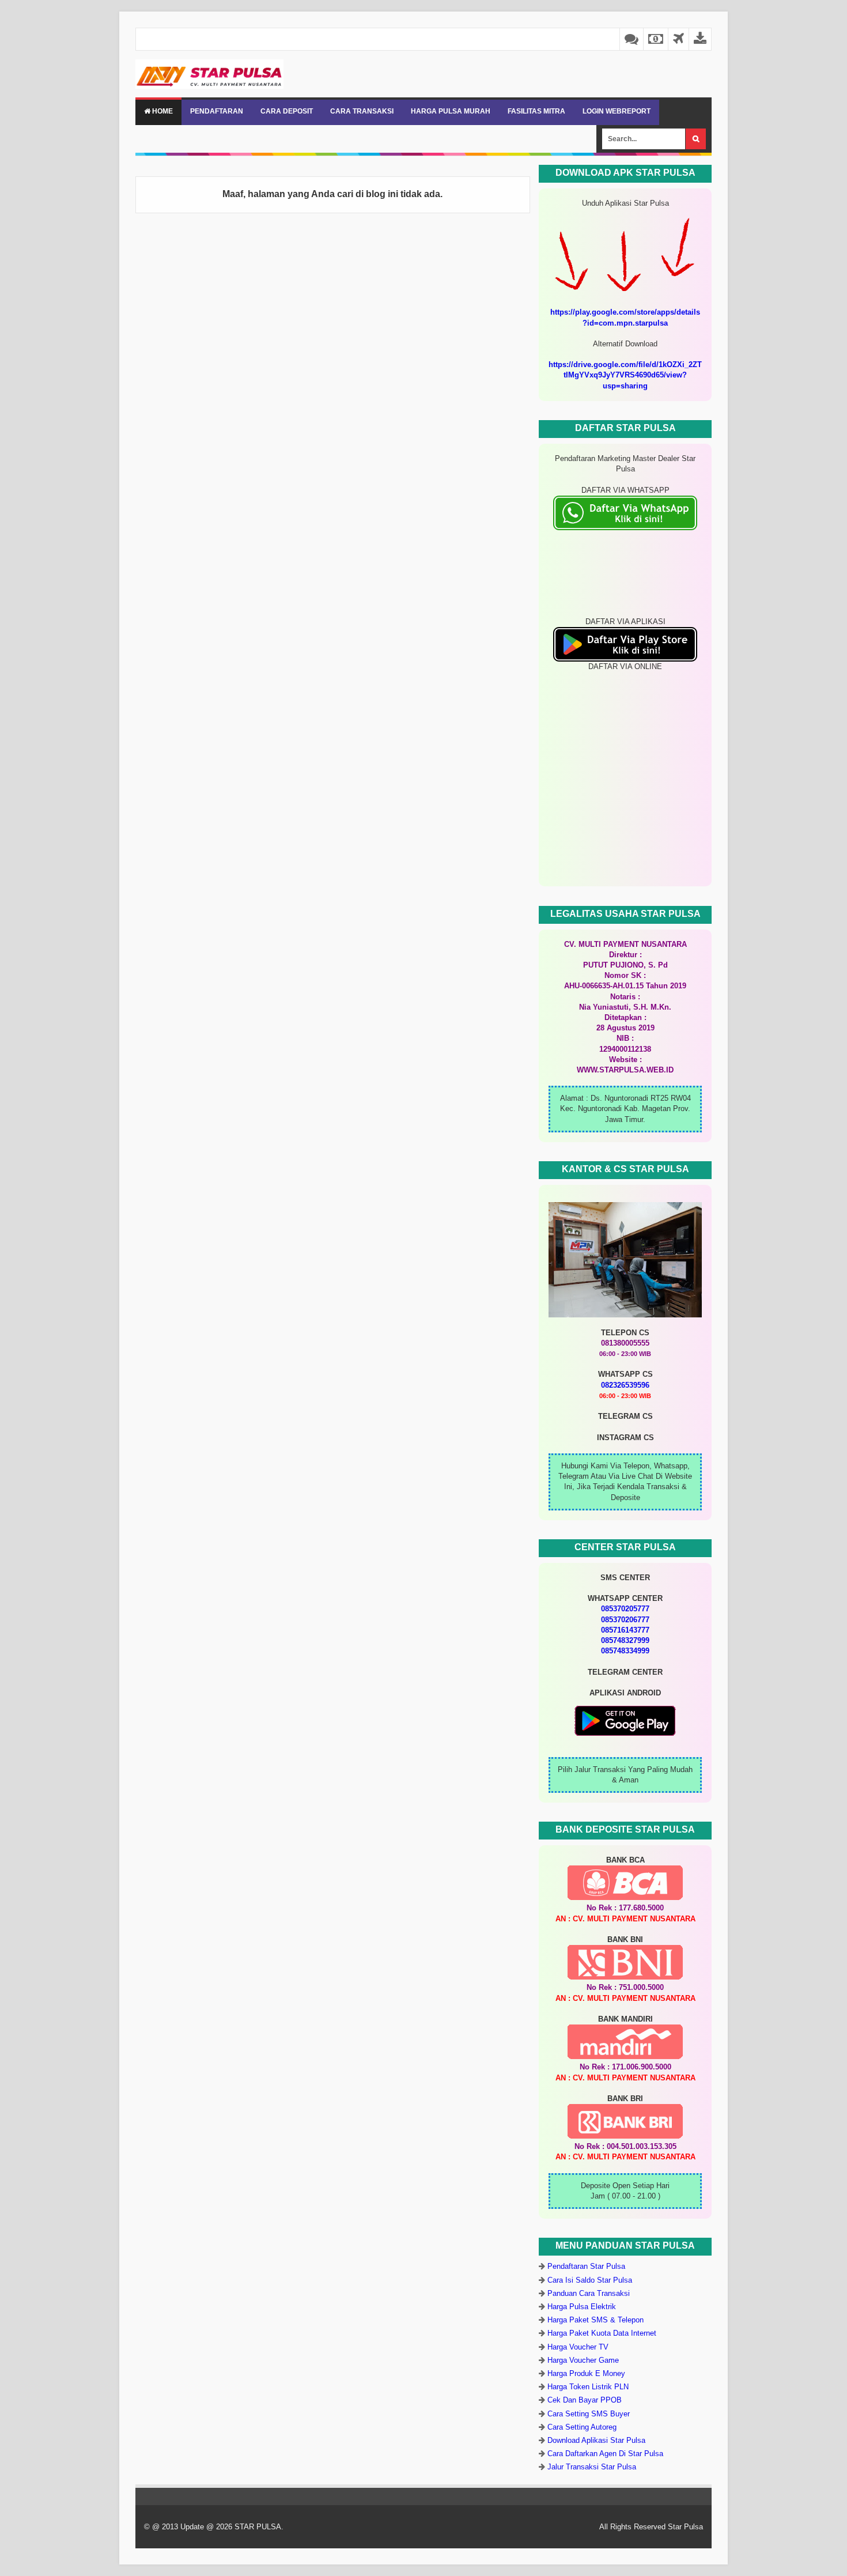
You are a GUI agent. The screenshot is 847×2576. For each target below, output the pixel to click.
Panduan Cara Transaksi (589, 2293)
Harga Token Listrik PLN (588, 2387)
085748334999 (625, 1651)
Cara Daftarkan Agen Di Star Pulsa (605, 2454)
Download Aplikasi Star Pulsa (596, 2440)
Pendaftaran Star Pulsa (586, 2266)
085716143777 (625, 1630)
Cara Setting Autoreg (582, 2427)
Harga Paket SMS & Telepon (595, 2320)
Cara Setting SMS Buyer (589, 2414)
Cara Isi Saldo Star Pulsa (590, 2280)
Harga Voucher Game (583, 2360)
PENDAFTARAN (217, 111)
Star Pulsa (685, 2527)
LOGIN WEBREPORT (617, 111)
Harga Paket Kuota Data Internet (602, 2333)
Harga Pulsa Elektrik (582, 2307)
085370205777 (625, 1609)
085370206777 (625, 1620)
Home (162, 111)
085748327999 (625, 1640)
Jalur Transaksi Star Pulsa (592, 2467)
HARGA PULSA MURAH (451, 111)
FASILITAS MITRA (536, 111)
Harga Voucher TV (578, 2347)
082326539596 (625, 1385)
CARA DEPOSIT (287, 111)
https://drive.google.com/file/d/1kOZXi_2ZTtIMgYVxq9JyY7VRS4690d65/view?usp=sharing (625, 375)
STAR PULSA (258, 2527)
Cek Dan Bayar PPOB (585, 2400)
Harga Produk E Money (586, 2373)
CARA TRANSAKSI (362, 111)
